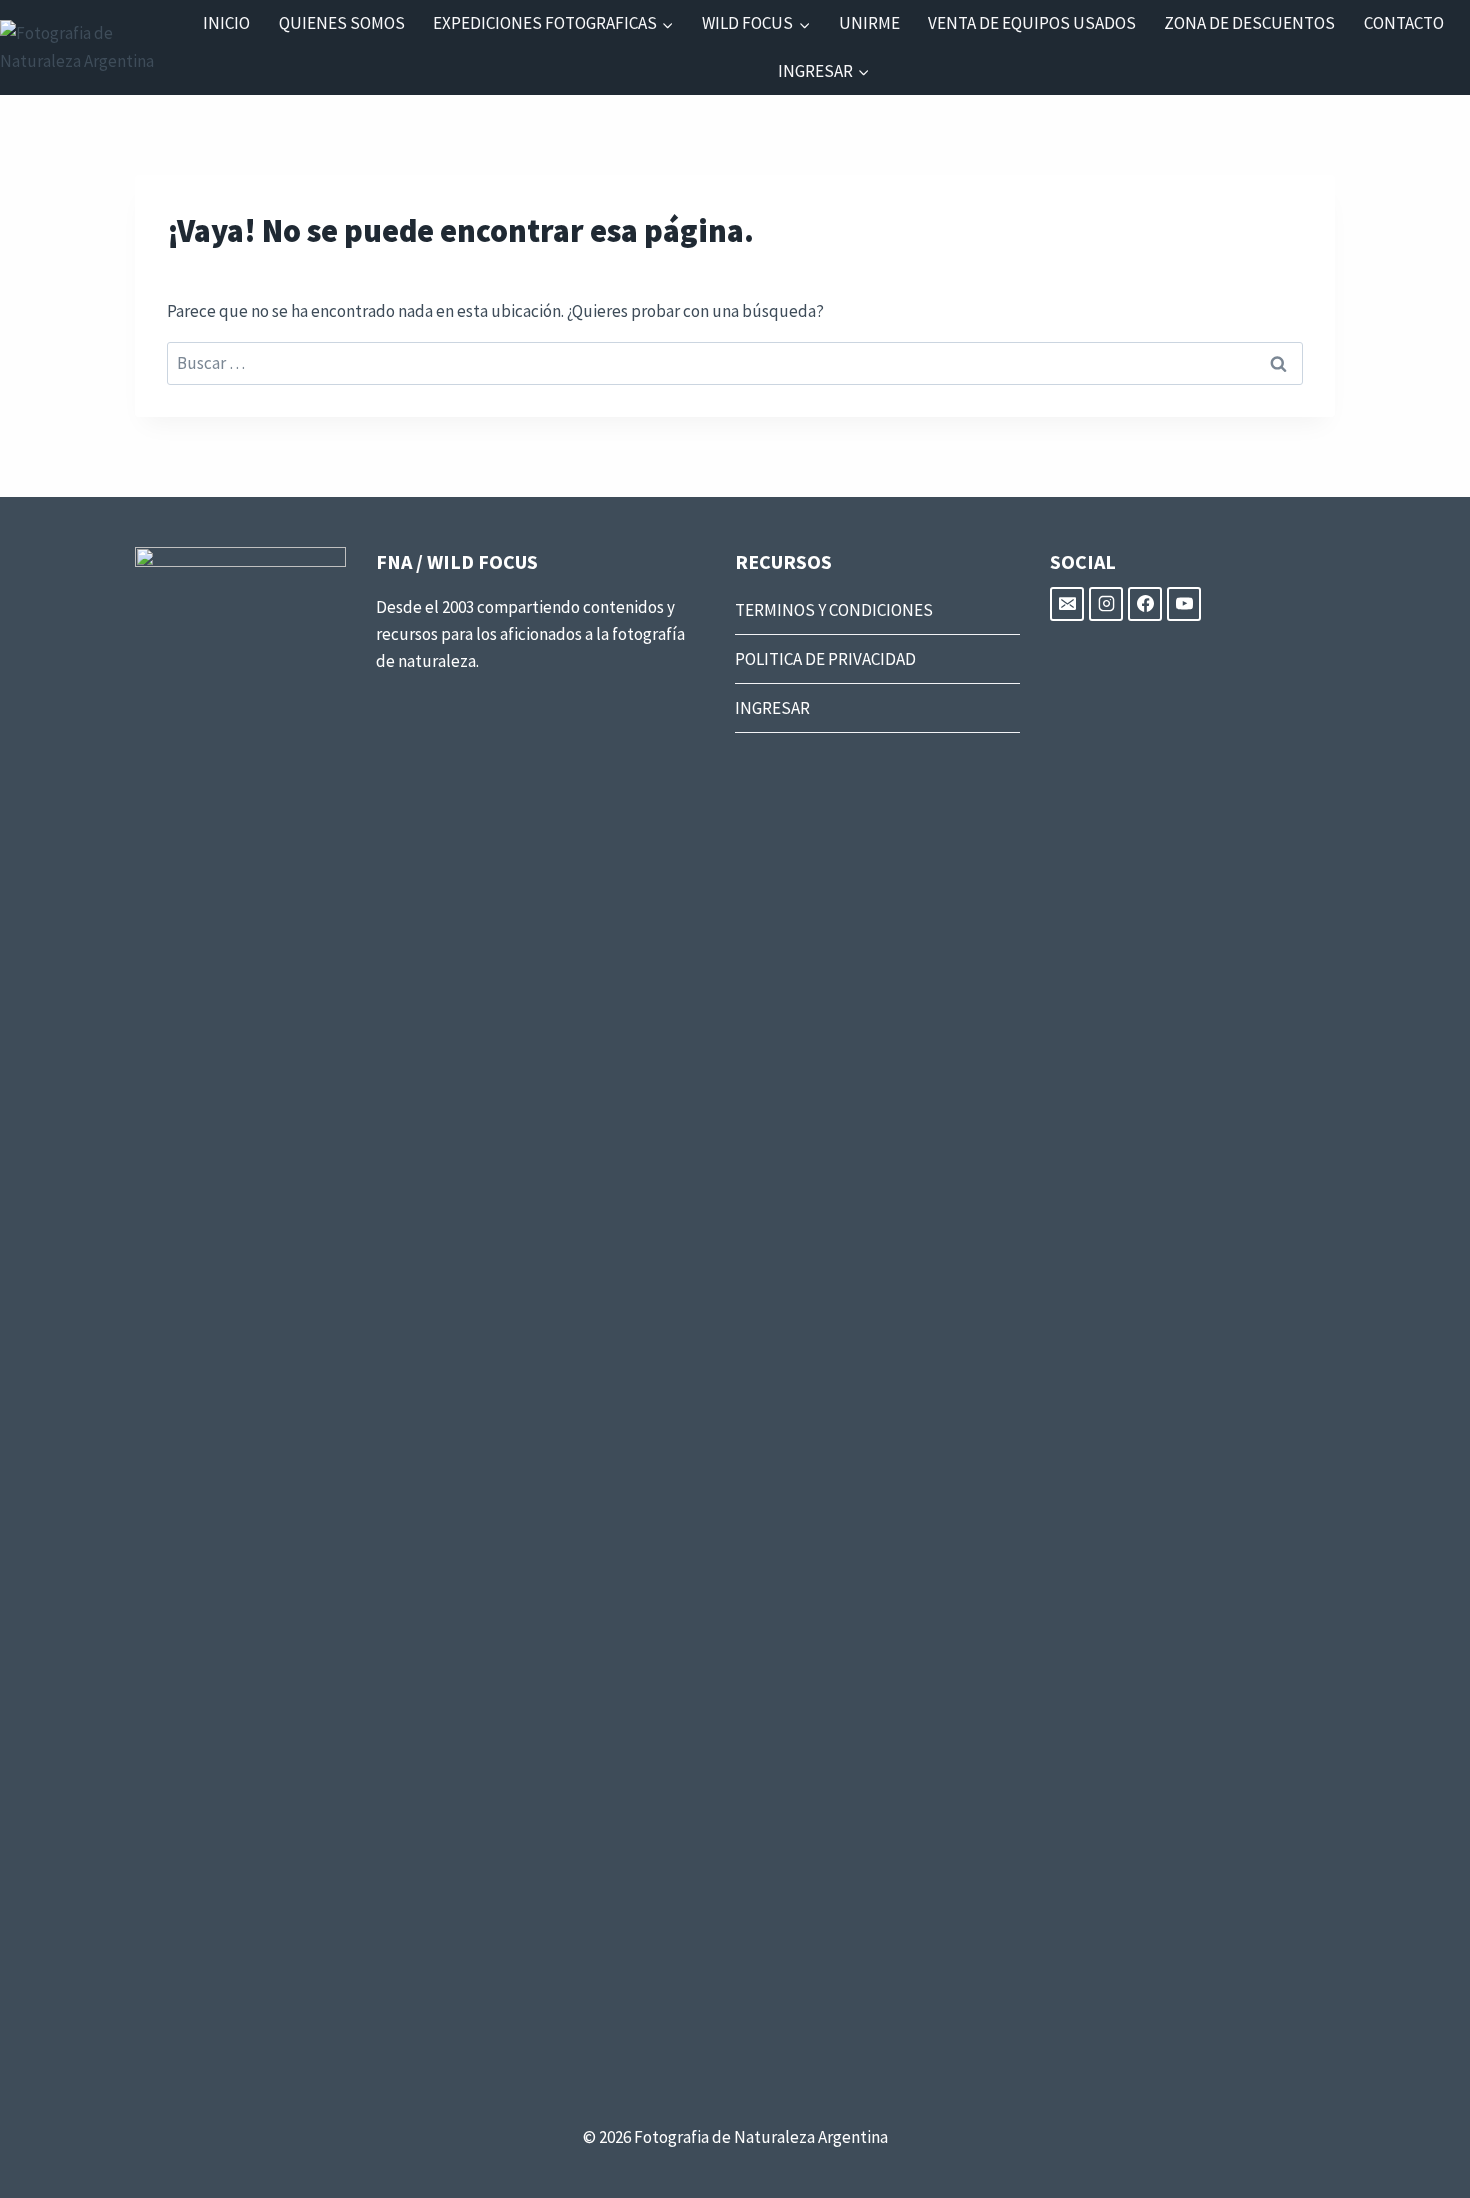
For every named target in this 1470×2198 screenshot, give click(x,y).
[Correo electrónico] (1067, 604)
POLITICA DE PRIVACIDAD (825, 659)
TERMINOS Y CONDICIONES (834, 610)
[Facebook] (1145, 604)
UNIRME (869, 23)
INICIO (226, 23)
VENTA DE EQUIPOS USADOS (1032, 23)
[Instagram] (1106, 604)
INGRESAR (772, 708)
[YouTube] (1184, 604)
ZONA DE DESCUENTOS (1249, 23)
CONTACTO (1404, 23)
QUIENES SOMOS (342, 23)
